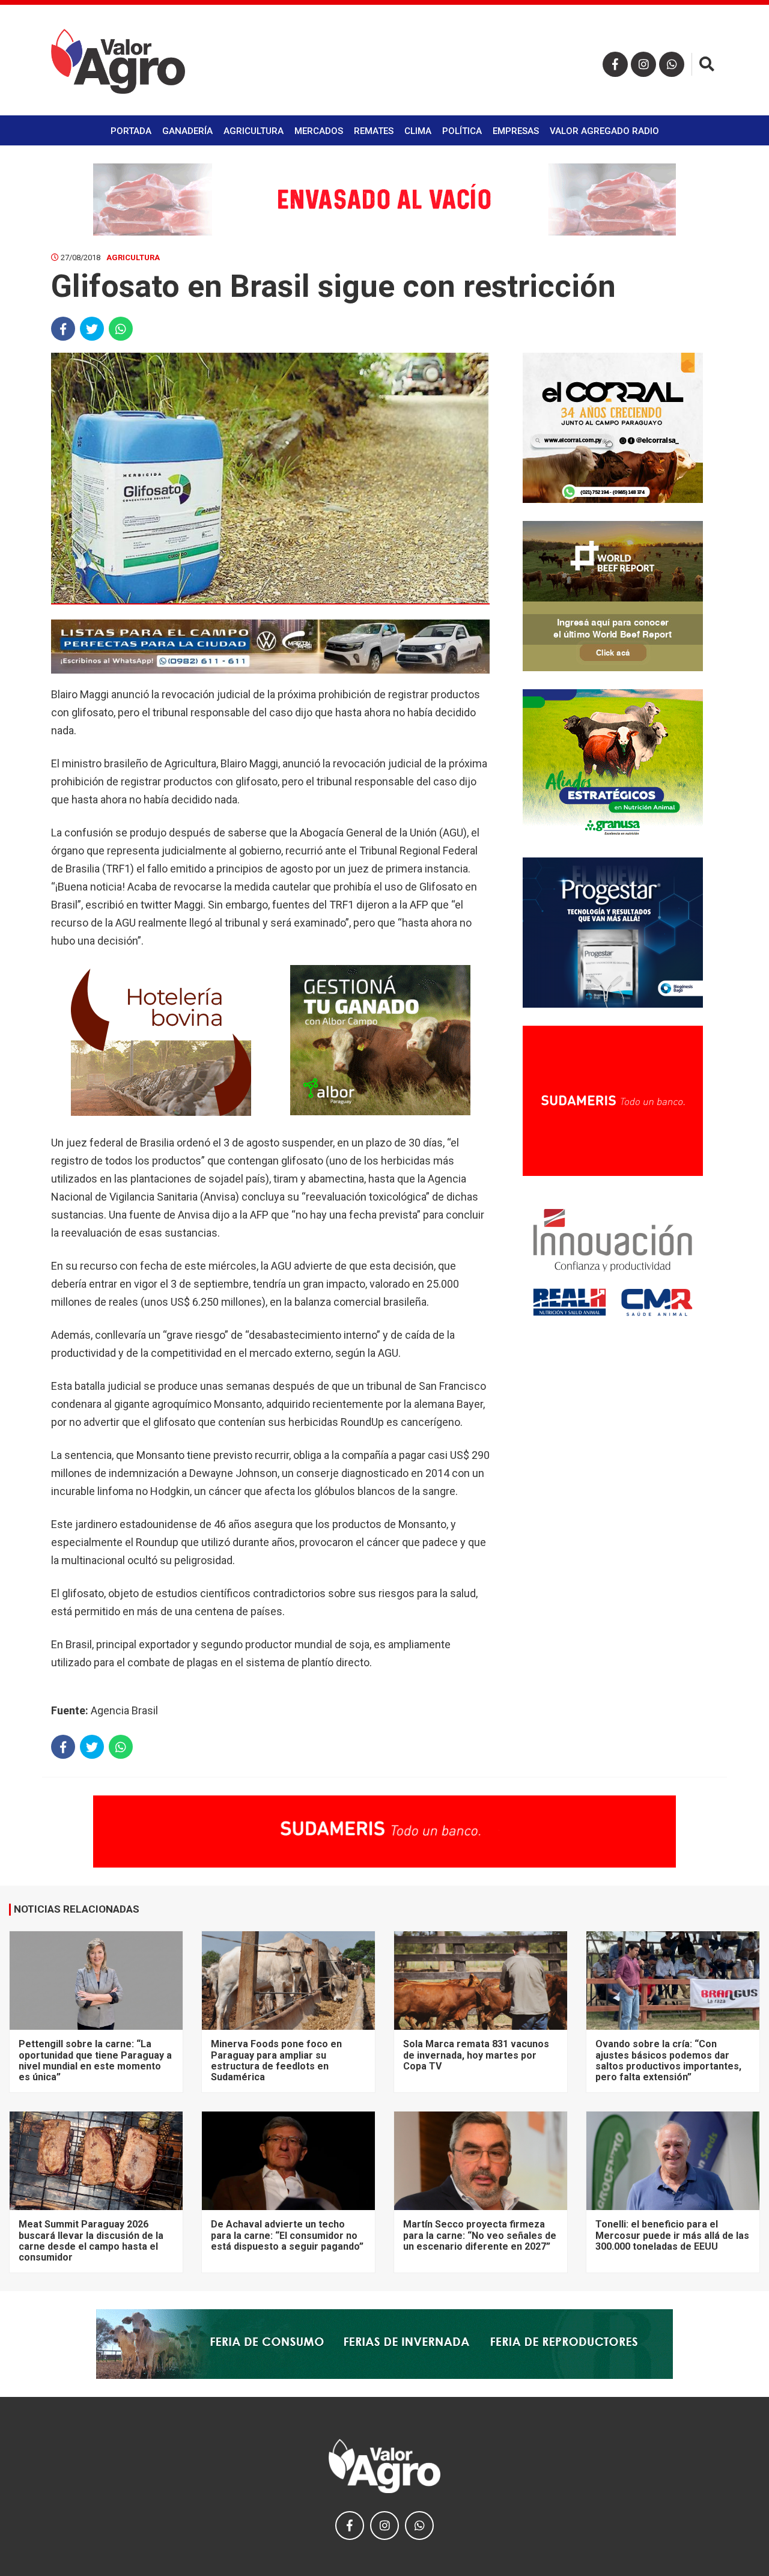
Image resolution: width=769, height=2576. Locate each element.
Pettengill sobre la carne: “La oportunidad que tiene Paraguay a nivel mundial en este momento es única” (95, 2060)
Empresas (516, 131)
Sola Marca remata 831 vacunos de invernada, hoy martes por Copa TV (476, 2055)
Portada (131, 131)
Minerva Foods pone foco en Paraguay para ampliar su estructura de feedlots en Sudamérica (276, 2060)
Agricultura (254, 131)
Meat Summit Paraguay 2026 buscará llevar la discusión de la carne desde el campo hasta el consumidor (91, 2241)
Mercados (319, 131)
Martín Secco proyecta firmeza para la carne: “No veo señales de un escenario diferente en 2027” (480, 2235)
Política (462, 131)
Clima (418, 131)
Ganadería (187, 131)
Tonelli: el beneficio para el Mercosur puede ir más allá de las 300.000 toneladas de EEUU (672, 2235)
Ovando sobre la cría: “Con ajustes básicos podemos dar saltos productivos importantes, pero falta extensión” (668, 2060)
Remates (374, 131)
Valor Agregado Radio (604, 131)
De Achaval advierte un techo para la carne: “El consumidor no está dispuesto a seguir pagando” (287, 2235)
